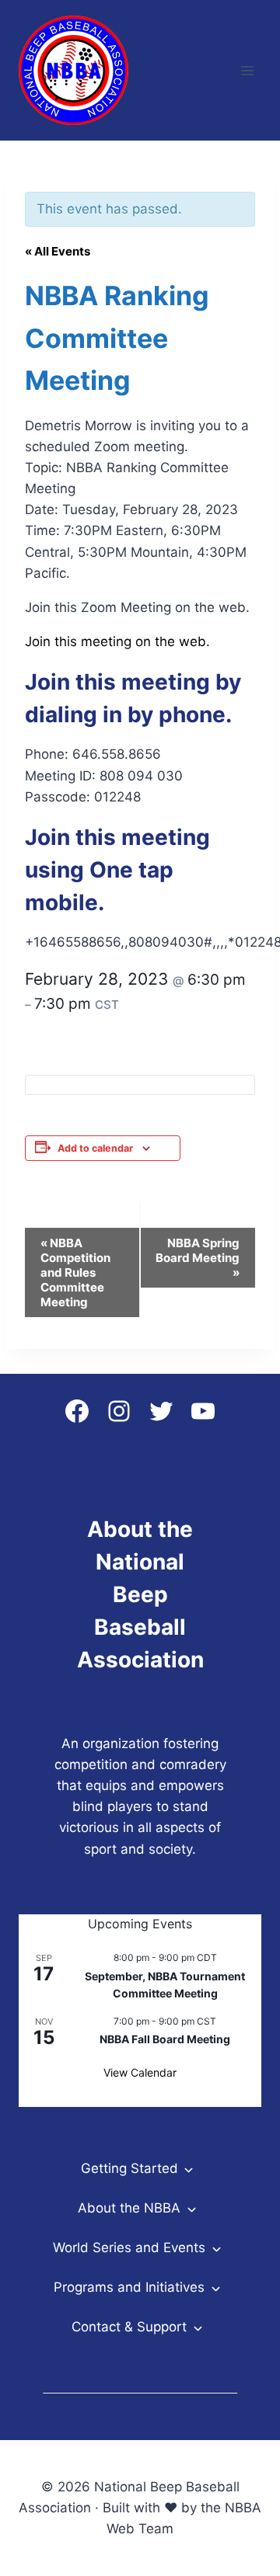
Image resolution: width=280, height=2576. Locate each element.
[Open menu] (247, 70)
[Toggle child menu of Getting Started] (189, 2169)
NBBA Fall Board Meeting (165, 2039)
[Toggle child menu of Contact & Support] (197, 2327)
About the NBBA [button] (129, 2208)
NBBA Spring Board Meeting (198, 1258)
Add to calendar (95, 1148)
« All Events (58, 251)
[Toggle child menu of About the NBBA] (191, 2208)
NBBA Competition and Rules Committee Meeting (75, 1272)
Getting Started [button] (129, 2168)
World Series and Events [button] (129, 2247)
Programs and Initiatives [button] (129, 2287)
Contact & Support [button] (129, 2327)
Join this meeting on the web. (117, 641)
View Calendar (140, 2072)
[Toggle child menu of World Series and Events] (216, 2248)
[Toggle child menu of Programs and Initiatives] (215, 2287)
